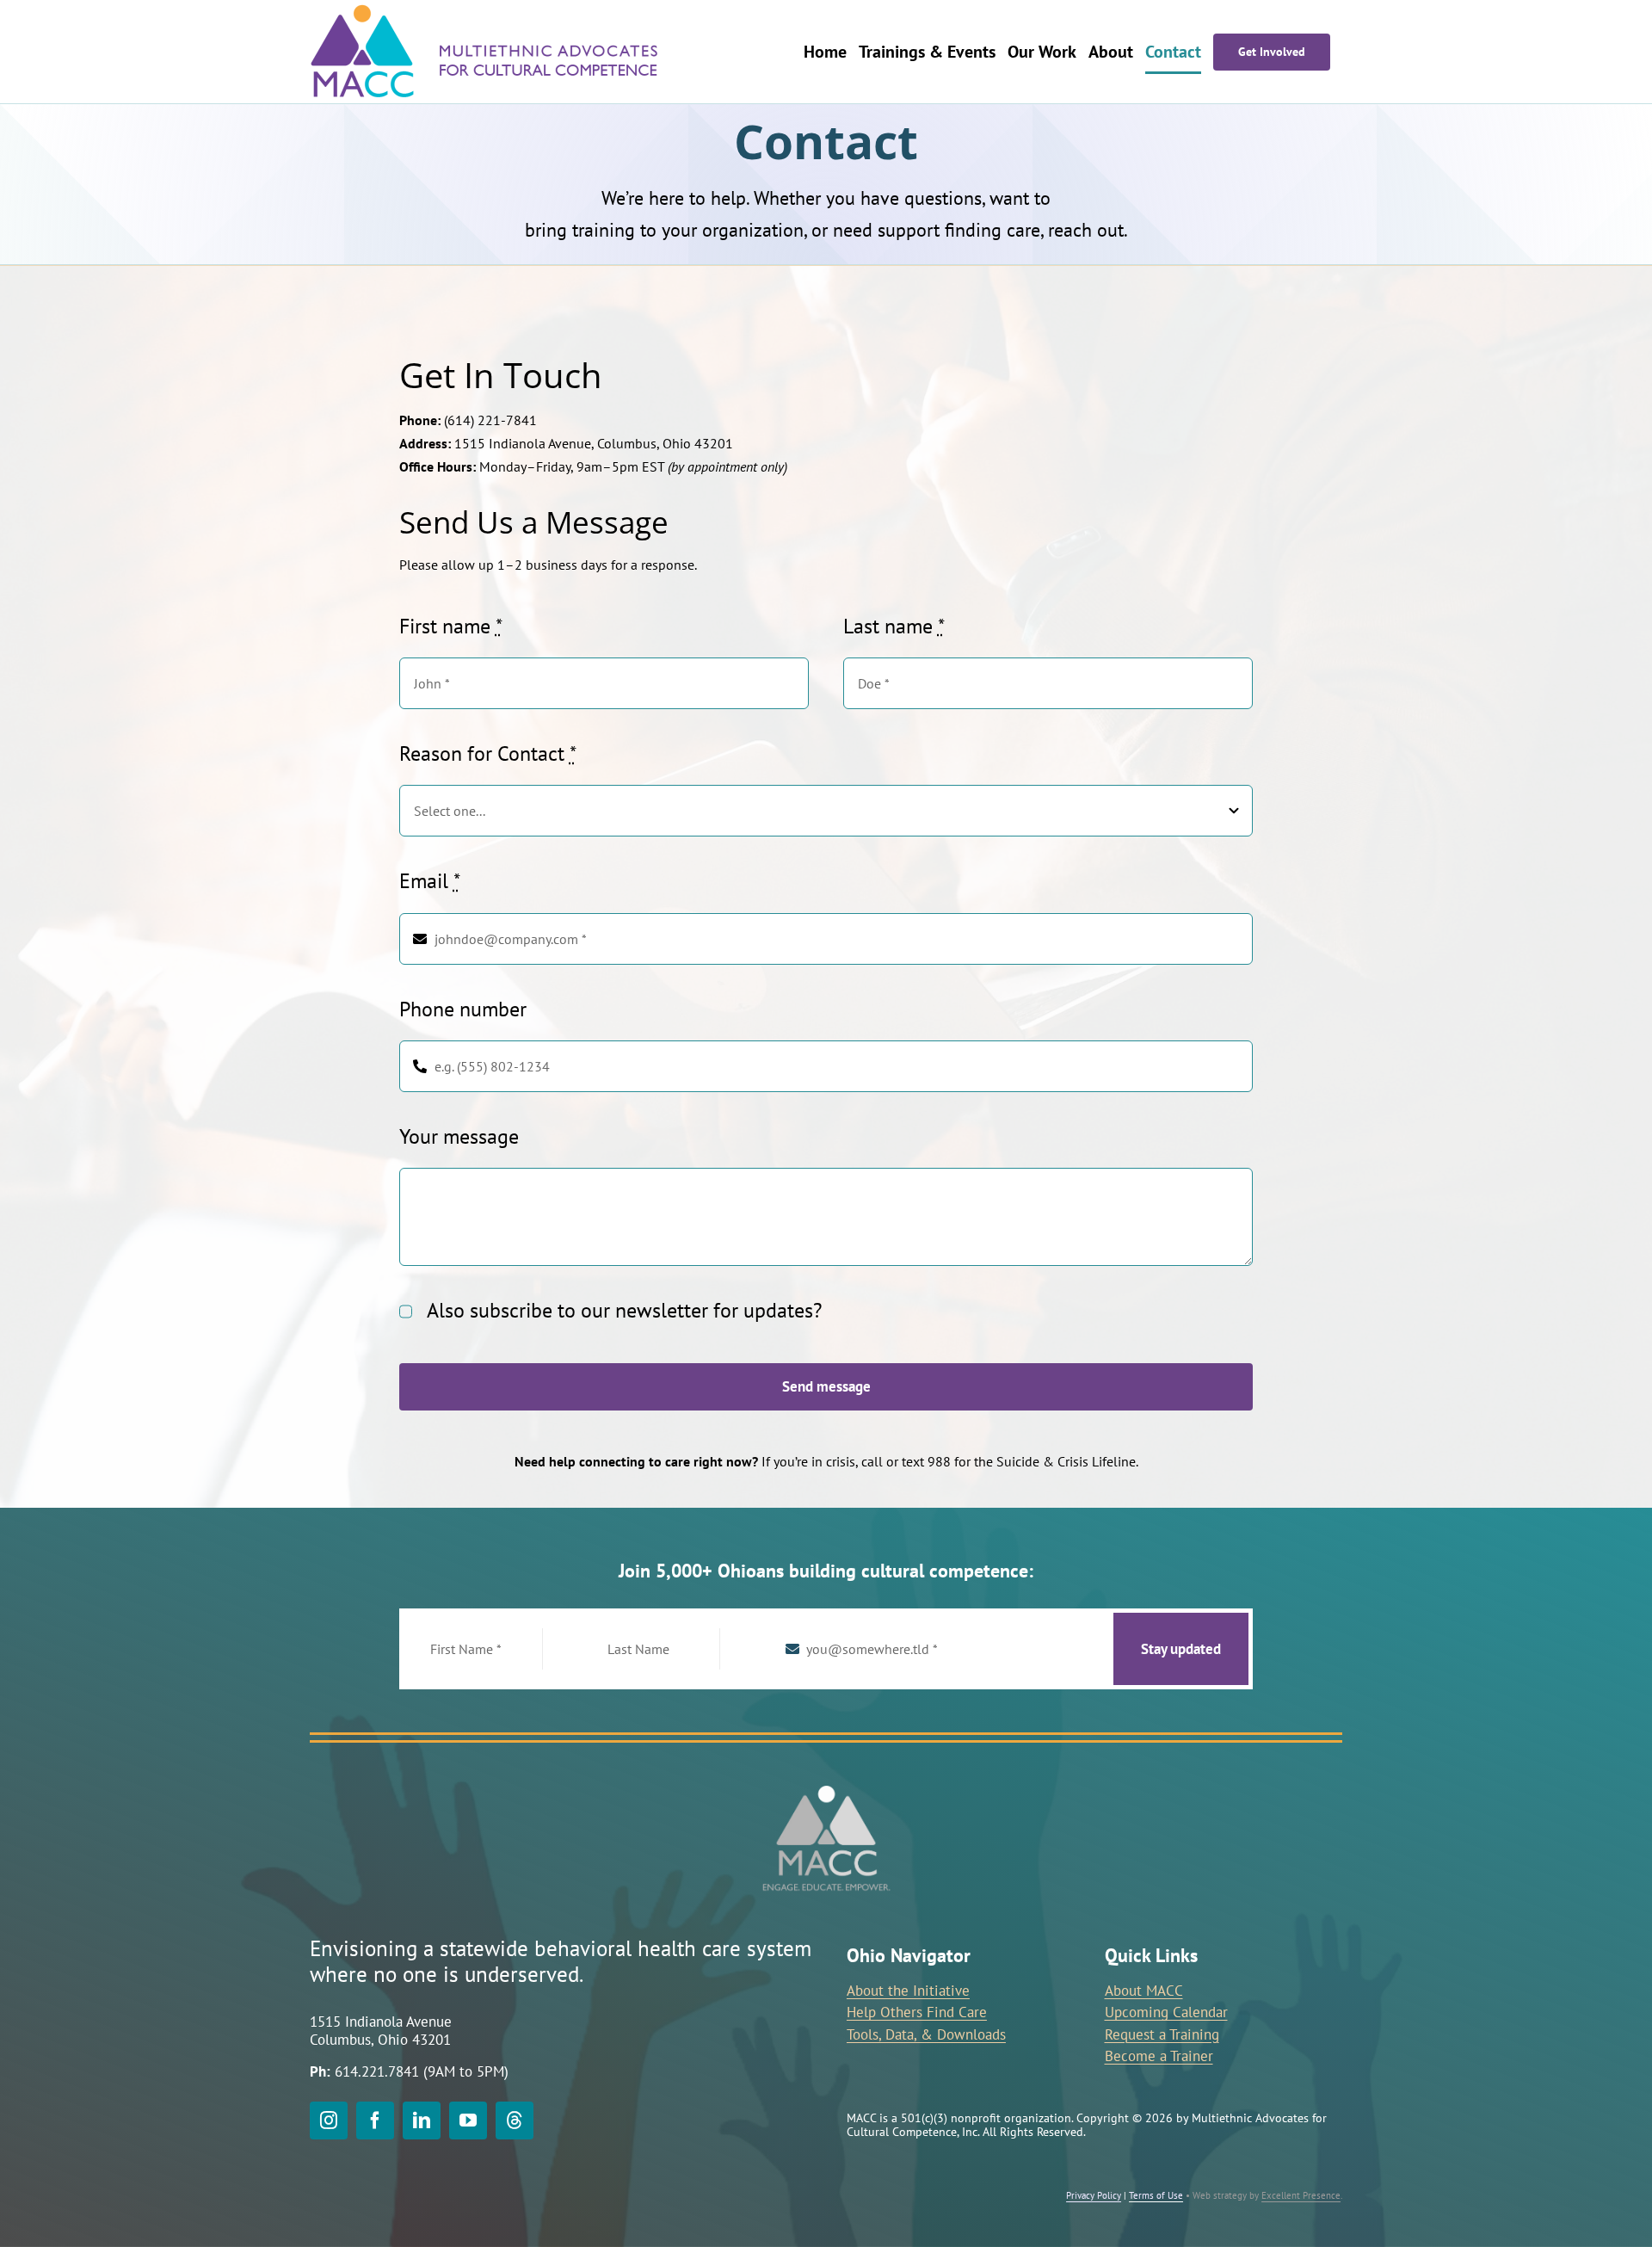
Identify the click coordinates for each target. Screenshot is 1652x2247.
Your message (459, 1136)
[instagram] (329, 2120)
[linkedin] (422, 2120)
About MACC (1144, 1991)
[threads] (515, 2120)
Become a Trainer (1159, 2056)
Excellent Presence (1301, 2195)
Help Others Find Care (917, 2012)
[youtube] (468, 2120)
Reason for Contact (488, 753)
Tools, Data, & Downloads (926, 2034)
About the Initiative (908, 1991)
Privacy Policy (1094, 2195)
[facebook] (375, 2120)
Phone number (463, 1009)
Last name (894, 626)
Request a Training (1162, 2034)
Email (430, 881)
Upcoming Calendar (1166, 2012)
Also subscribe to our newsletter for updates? (624, 1310)
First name (451, 626)
